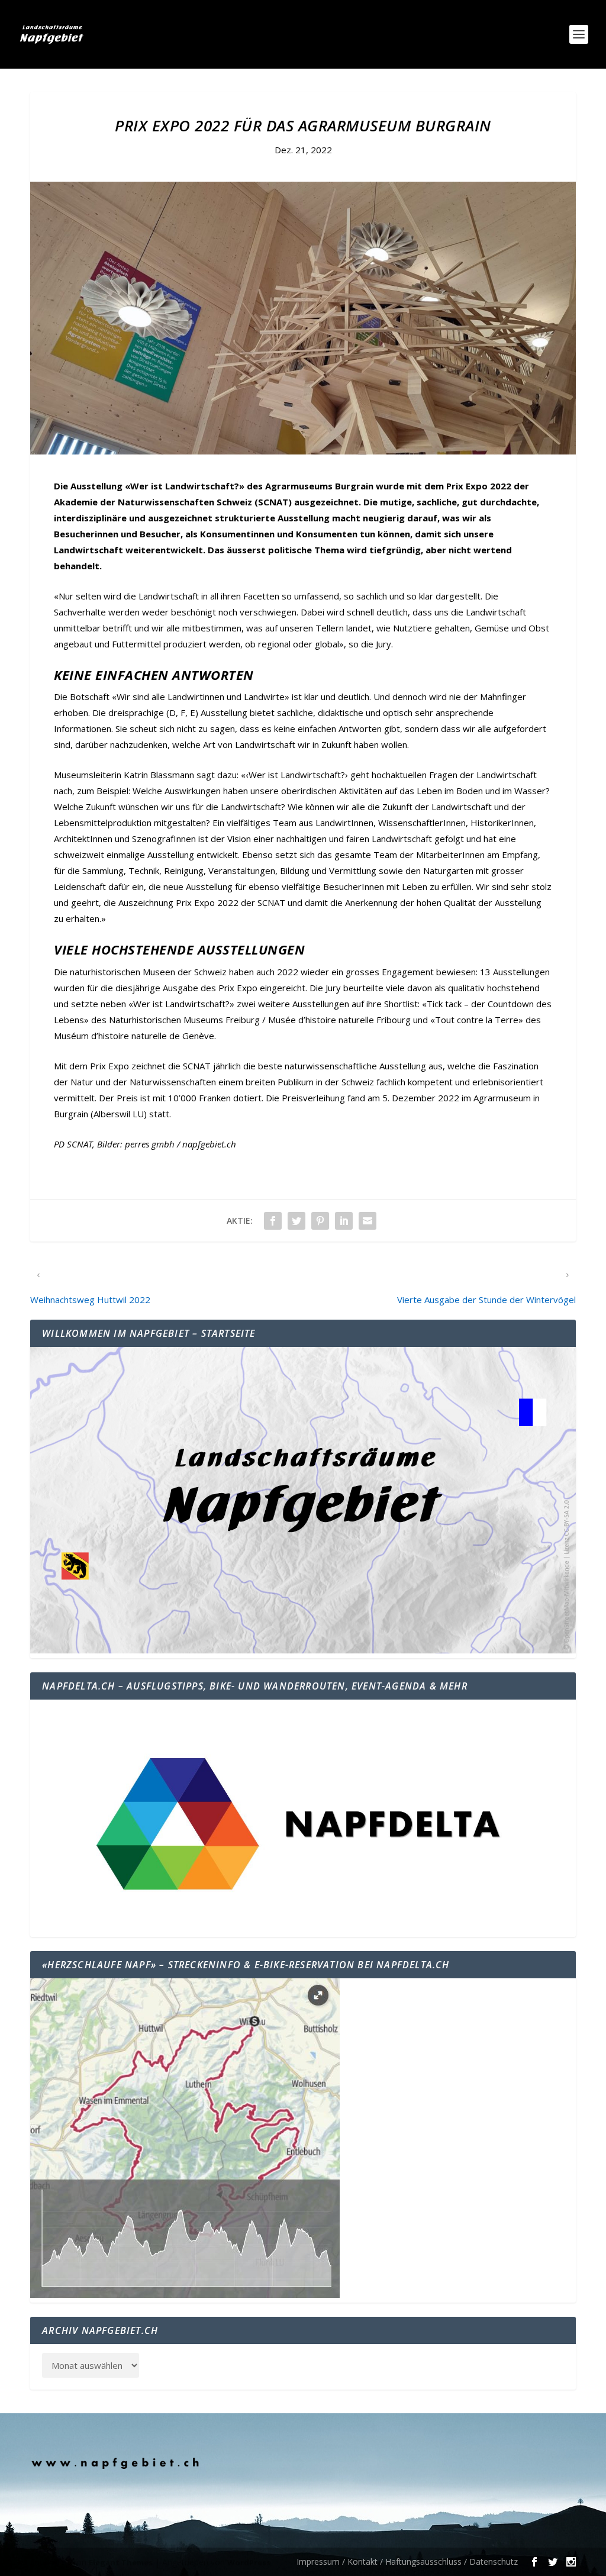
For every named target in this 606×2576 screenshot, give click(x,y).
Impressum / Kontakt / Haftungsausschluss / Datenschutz (407, 2562)
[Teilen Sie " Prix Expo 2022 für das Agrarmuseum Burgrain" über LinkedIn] (344, 1221)
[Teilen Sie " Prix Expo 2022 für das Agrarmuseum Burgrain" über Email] (368, 1221)
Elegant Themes (121, 2562)
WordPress (249, 2562)
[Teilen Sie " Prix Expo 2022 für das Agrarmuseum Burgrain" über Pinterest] (320, 1221)
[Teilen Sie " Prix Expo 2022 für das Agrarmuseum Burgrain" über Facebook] (273, 1221)
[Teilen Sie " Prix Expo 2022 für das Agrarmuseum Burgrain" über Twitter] (296, 1221)
